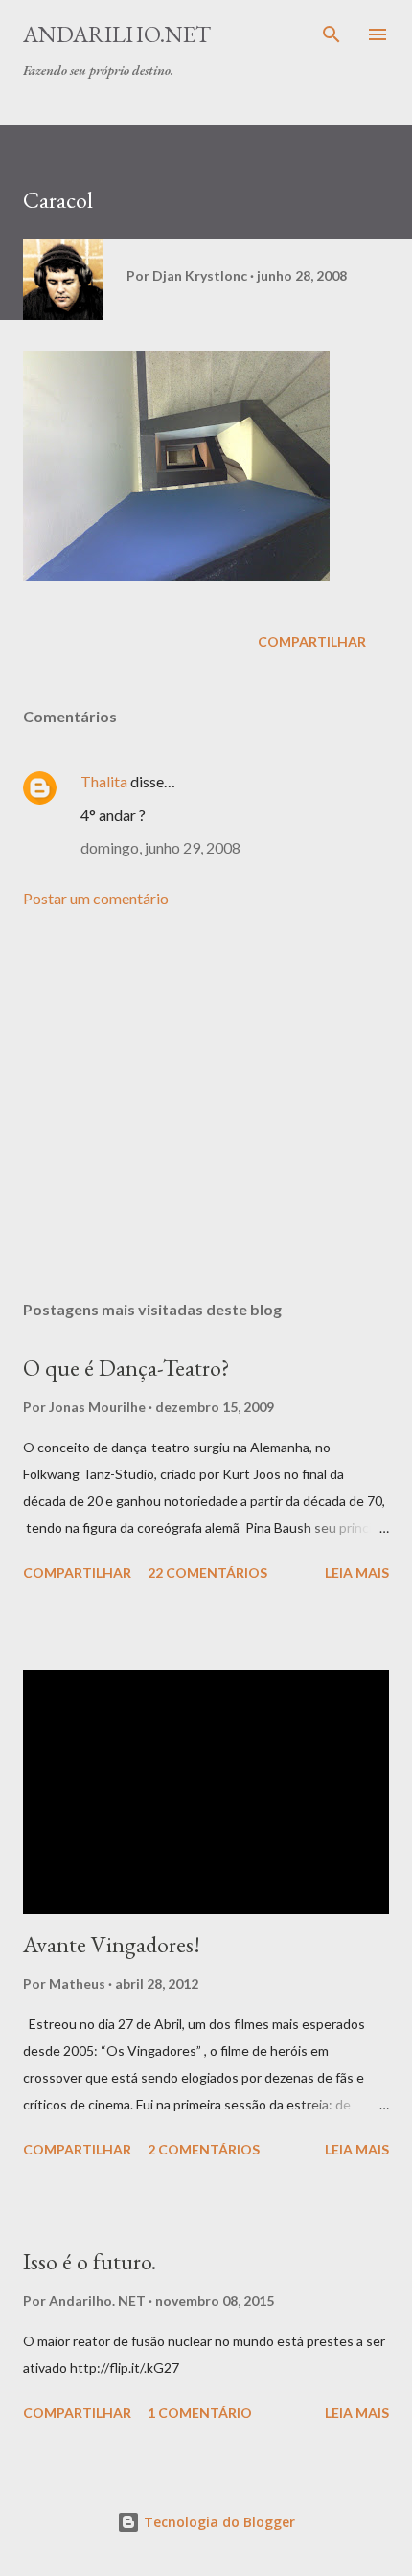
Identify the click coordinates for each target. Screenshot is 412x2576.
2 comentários (204, 2149)
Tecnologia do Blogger (217, 2522)
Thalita (104, 781)
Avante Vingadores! (112, 1944)
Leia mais (357, 1573)
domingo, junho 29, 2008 (160, 847)
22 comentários (207, 1573)
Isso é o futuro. (90, 2261)
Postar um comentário (96, 898)
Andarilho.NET (117, 34)
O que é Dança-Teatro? (126, 1368)
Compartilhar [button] (312, 641)
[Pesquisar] (332, 34)
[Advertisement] (206, 1105)
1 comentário (200, 2413)
